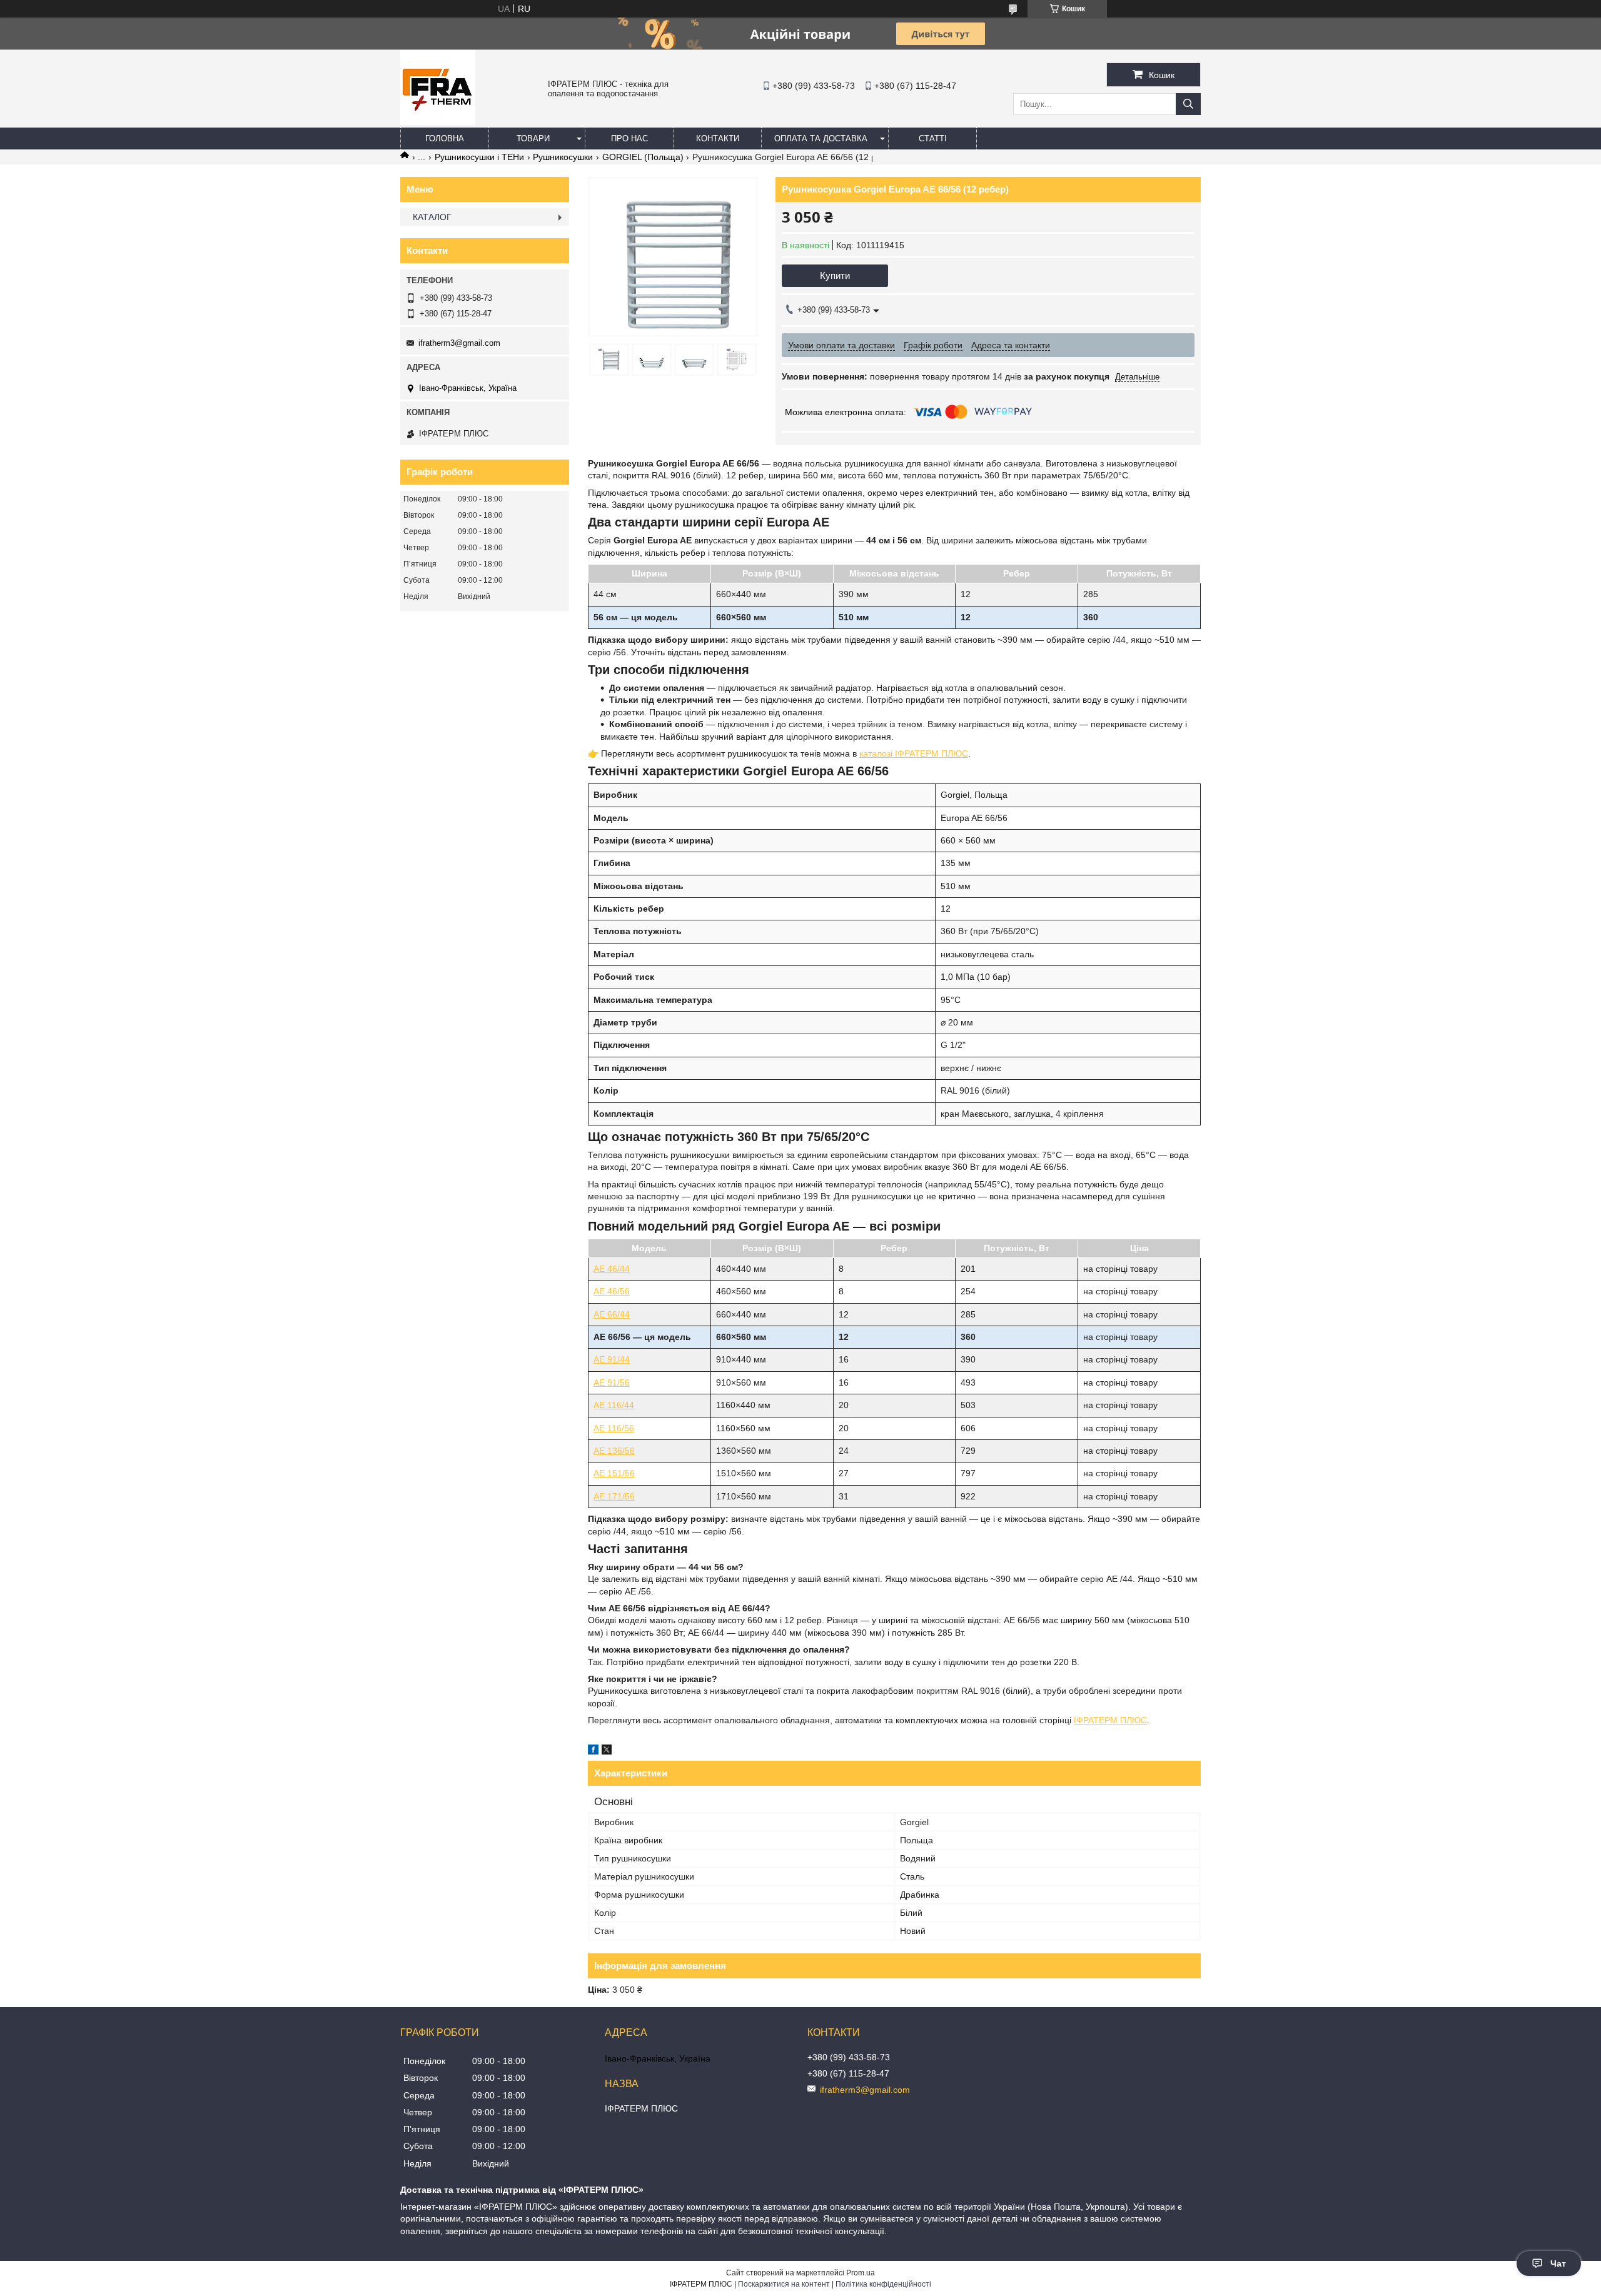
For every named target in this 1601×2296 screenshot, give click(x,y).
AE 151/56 (614, 1473)
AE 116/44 (614, 1405)
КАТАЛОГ (432, 217)
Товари (533, 138)
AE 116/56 (614, 1428)
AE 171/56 (614, 1496)
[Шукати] (1188, 104)
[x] (607, 1751)
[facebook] (593, 1751)
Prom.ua (861, 2273)
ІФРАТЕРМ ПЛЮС (1110, 1720)
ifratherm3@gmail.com (459, 343)
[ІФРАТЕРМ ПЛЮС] (438, 122)
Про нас (629, 138)
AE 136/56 (614, 1451)
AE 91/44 (612, 1359)
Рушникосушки (563, 157)
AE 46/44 (612, 1269)
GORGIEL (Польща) (643, 157)
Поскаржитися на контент (784, 2284)
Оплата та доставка (821, 138)
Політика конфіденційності (883, 2284)
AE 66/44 (612, 1314)
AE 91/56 (612, 1382)
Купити (835, 275)
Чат (1558, 2263)
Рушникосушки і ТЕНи (479, 157)
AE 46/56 (612, 1291)
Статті (933, 138)
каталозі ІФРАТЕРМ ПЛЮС (914, 753)
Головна (445, 138)
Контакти (718, 138)
